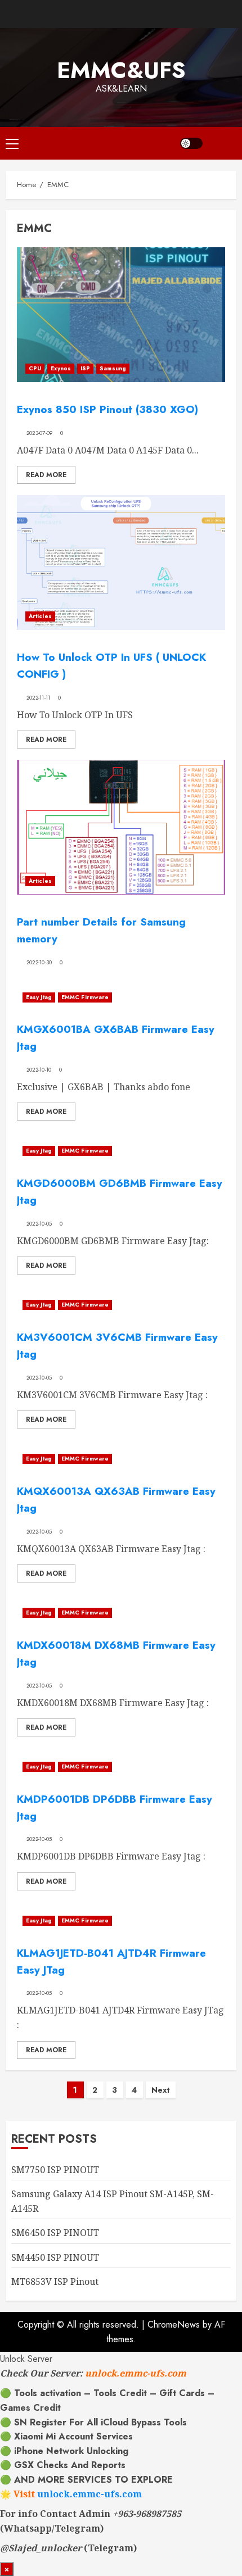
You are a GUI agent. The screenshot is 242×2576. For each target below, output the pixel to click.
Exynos (61, 368)
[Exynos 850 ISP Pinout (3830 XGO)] (121, 315)
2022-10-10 (39, 1070)
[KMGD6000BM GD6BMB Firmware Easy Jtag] (121, 1151)
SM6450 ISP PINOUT (55, 2233)
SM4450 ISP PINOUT (55, 2257)
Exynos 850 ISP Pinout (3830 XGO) (107, 409)
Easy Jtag (39, 997)
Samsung (113, 368)
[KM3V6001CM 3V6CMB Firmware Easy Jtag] (121, 1305)
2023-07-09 (40, 433)
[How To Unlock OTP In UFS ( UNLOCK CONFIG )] (121, 563)
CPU (35, 368)
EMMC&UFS (121, 70)
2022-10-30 (39, 963)
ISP (85, 368)
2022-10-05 (39, 1224)
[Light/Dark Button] (191, 143)
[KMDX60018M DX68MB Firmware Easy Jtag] (121, 1613)
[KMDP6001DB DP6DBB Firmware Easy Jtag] (121, 1767)
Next (161, 2090)
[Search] (222, 143)
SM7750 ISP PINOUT (55, 2170)
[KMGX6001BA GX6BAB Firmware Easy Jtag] (121, 997)
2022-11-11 (39, 698)
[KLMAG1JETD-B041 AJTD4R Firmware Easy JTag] (121, 1921)
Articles (40, 616)
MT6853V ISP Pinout (55, 2282)
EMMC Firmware (85, 997)
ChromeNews (174, 2325)
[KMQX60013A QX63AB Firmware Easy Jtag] (121, 1459)
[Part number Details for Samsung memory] (121, 827)
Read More (46, 475)
